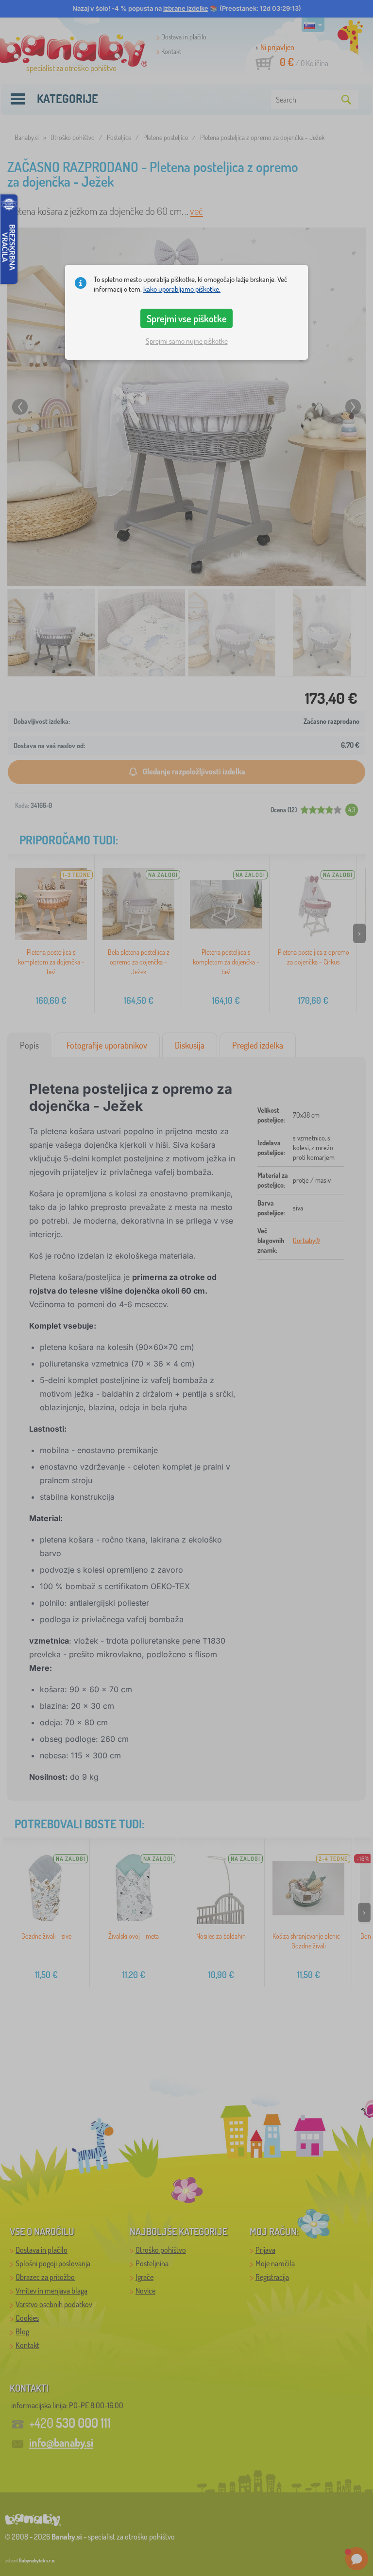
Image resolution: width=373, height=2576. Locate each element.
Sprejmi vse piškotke (187, 318)
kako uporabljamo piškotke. (182, 289)
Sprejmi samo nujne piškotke (187, 341)
